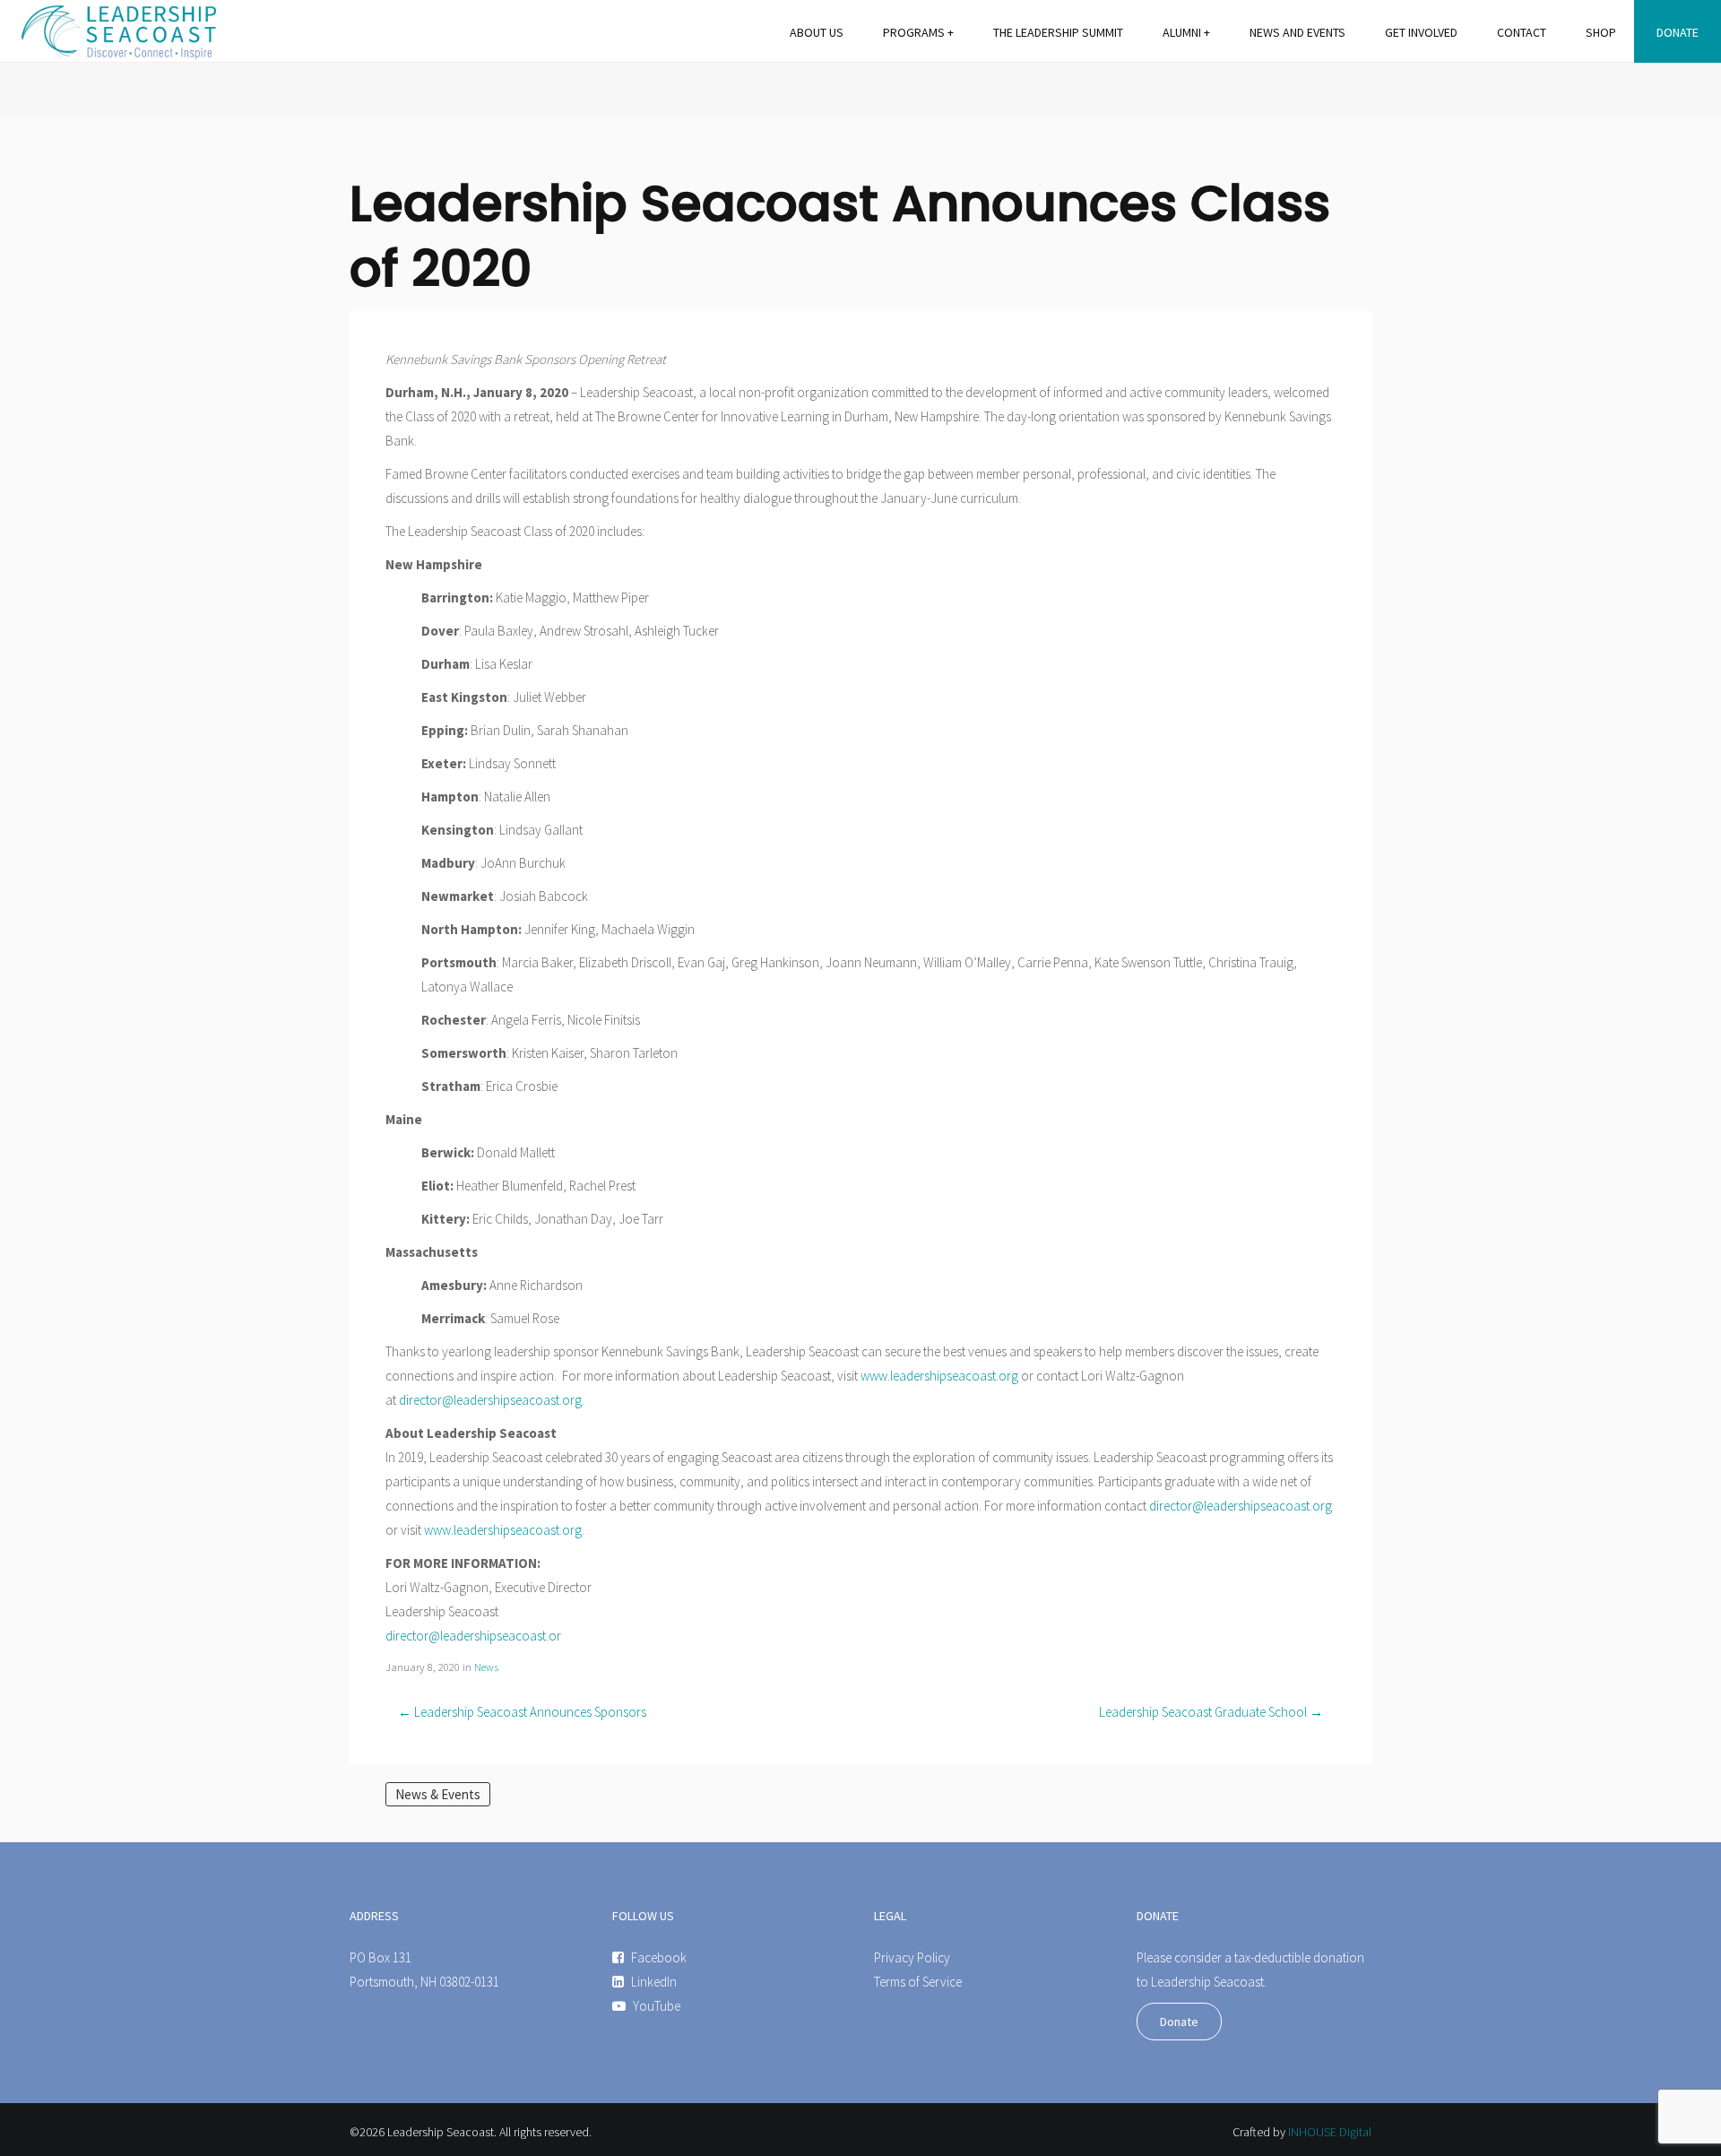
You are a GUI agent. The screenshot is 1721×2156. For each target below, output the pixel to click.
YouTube (657, 2006)
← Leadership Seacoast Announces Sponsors (522, 1712)
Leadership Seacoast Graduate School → (1211, 1712)
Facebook (659, 1957)
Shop (1601, 32)
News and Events (1297, 32)
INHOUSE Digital (1330, 2132)
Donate (1678, 32)
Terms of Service (918, 1982)
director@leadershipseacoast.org (1241, 1506)
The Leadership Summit (1058, 32)
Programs (914, 32)
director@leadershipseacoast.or (473, 1636)
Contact (1522, 32)
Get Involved (1421, 32)
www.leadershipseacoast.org (939, 1376)
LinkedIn (654, 1982)
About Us (817, 32)
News (486, 1667)
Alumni (1182, 32)
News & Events (438, 1794)
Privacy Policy (912, 1957)
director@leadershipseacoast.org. (492, 1400)
